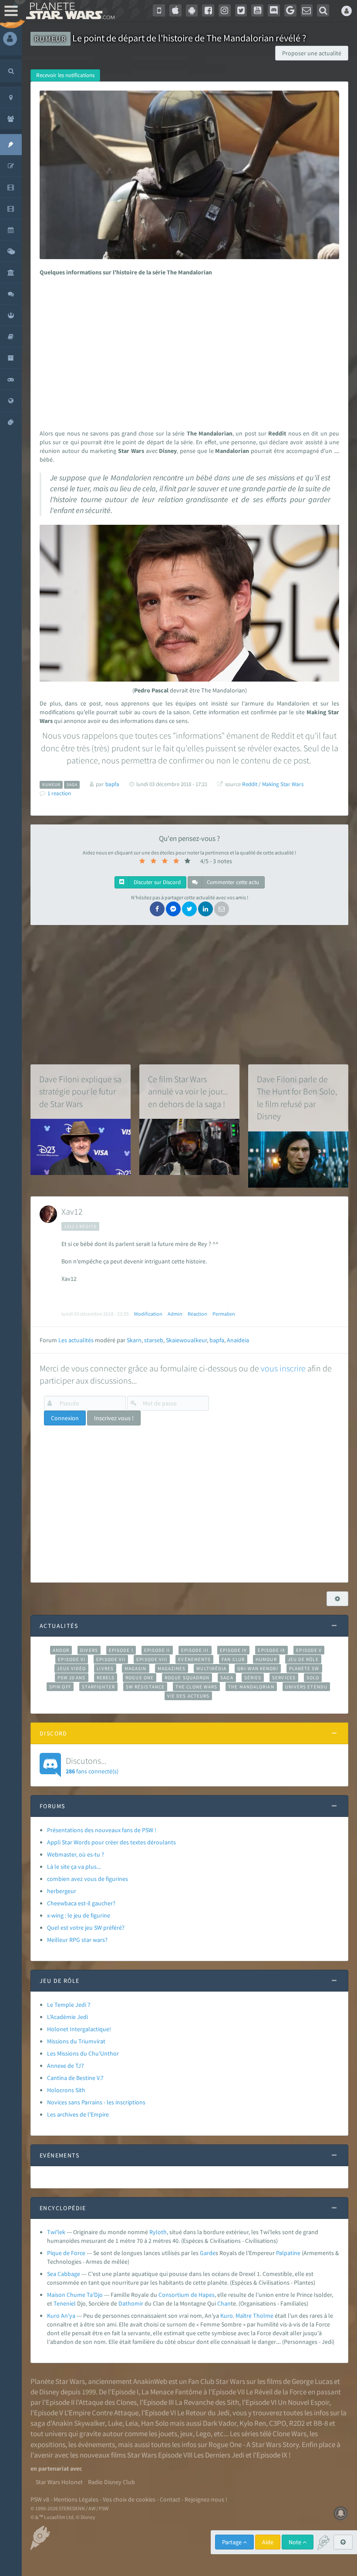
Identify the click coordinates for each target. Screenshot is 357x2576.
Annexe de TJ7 (66, 2066)
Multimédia (211, 1668)
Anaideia (238, 1340)
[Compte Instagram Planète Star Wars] (225, 10)
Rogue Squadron (187, 1678)
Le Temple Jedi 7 (69, 2005)
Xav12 (72, 1211)
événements (96, 2444)
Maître (244, 2316)
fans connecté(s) (92, 1765)
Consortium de (178, 2295)
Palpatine (288, 2253)
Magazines (172, 1668)
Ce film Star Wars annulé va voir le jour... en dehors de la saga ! (188, 1091)
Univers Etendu (306, 1687)
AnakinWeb (150, 2381)
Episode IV (234, 1650)
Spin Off (60, 1687)
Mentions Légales (76, 2499)
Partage (232, 2542)
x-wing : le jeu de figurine (79, 1915)
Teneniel (65, 2303)
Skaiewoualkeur (186, 1340)
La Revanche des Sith (207, 2402)
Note (296, 2542)
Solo (313, 1678)
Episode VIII (152, 1659)
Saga (227, 1678)
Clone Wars (290, 2434)
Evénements (194, 1659)
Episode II (157, 1650)
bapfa (217, 1340)
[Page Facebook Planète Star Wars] (208, 10)
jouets (168, 2434)
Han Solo (155, 2423)
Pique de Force (66, 2253)
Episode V (309, 1650)
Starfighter (98, 1687)
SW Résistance (145, 1687)
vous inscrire (283, 1368)
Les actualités (76, 1340)
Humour (266, 1659)
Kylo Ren (253, 2423)
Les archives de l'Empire (78, 2114)
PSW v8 (40, 2499)
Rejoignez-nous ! (206, 2499)
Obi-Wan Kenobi (258, 1668)
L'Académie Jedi (67, 2017)
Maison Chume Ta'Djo (75, 2295)
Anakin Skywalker (78, 2423)
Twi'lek (56, 2232)
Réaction (197, 1314)
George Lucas (312, 2381)
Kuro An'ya (61, 2316)
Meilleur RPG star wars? (77, 1940)
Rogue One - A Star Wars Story (254, 2444)
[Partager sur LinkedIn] (205, 909)
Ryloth (158, 2232)
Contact (170, 2499)
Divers (89, 1650)
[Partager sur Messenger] (173, 909)
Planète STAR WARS (69, 11)
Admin (175, 1314)
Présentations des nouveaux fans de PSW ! (102, 1830)
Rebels (106, 1678)
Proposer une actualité (312, 53)
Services (284, 1678)
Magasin (136, 1668)
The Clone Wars (196, 1687)
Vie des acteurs (188, 1696)
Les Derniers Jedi (219, 2455)
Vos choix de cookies (129, 2499)
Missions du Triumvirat (76, 2041)
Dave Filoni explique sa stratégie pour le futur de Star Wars (80, 1091)
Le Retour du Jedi (203, 2413)
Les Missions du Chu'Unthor (83, 2053)
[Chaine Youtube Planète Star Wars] (257, 10)
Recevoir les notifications (65, 75)
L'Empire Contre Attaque (101, 2413)
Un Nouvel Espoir (303, 2402)
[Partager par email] (222, 909)
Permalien (224, 1314)
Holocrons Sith (66, 2090)
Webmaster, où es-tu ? (76, 1854)
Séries (253, 1678)
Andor (61, 1650)
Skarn (134, 1340)
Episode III (195, 1650)
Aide (268, 2542)
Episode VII (111, 1659)
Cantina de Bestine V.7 (75, 2078)
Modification (148, 1314)
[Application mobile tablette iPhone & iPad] (175, 10)
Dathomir (131, 2303)
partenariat (54, 2468)
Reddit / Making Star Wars (273, 784)
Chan (224, 2303)
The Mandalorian (251, 1687)
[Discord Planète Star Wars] (274, 10)
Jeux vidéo (71, 1668)
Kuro (227, 2316)
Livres (105, 1668)
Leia (132, 2423)
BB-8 (321, 2423)
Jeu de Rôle (303, 1659)
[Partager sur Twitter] (189, 909)
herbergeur (62, 1891)
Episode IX (271, 1650)
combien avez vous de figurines (88, 1879)
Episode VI (72, 1659)
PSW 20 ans (72, 1678)
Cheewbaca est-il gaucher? (81, 1903)
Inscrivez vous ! (114, 1418)
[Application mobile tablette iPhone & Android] (159, 10)
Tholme (263, 2316)
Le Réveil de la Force (276, 2392)
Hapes (207, 2295)
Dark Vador (220, 2423)
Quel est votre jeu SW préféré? (86, 1928)
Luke (115, 2423)
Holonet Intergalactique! (79, 2029)
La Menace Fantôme (172, 2392)
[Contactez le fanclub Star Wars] (307, 10)
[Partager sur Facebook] (157, 909)
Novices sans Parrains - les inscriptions (96, 2102)
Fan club (233, 1659)
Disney (49, 2392)
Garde (208, 2253)
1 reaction (59, 793)
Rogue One (140, 1678)
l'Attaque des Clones (106, 2402)
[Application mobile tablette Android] (192, 10)
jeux (187, 2434)
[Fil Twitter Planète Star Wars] (241, 10)
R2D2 (297, 2423)
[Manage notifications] (341, 2513)
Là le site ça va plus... (74, 1867)
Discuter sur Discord (157, 882)
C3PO (278, 2423)
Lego (203, 2434)
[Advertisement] (188, 351)
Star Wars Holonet (59, 2482)
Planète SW (304, 1668)
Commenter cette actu (232, 882)
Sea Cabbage (64, 2274)
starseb (154, 1340)
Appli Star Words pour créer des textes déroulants (111, 1842)
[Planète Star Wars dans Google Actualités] (290, 10)
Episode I (121, 1650)
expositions (48, 2444)
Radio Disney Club (111, 2482)
